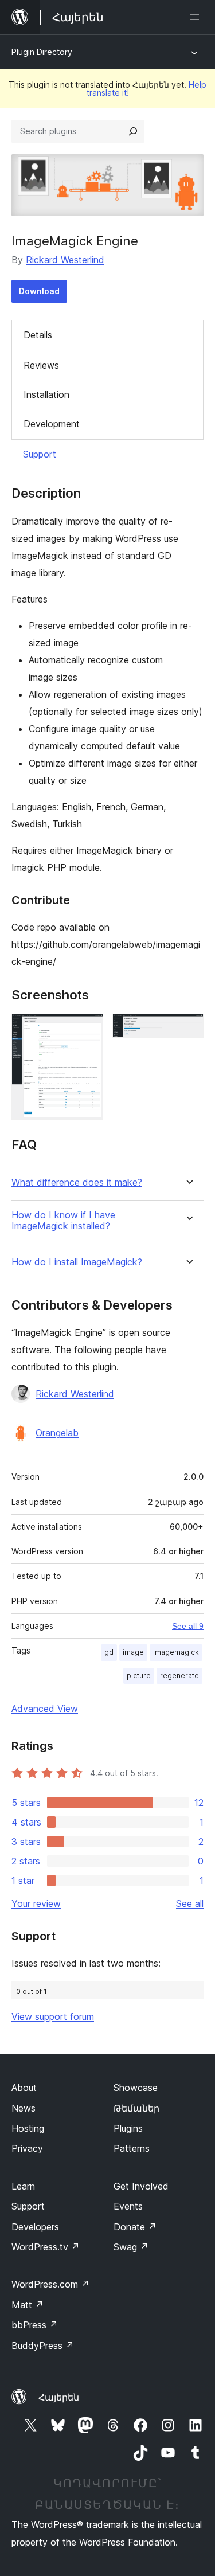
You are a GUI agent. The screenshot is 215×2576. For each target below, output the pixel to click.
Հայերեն (59, 2397)
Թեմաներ (136, 2108)
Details (38, 335)
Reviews (41, 365)
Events (128, 2206)
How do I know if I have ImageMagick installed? (63, 1221)
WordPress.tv (46, 2247)
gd (109, 1652)
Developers (35, 2227)
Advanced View (45, 1709)
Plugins (128, 2128)
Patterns (132, 2148)
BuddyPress (43, 2346)
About (24, 2088)
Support (40, 454)
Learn (23, 2186)
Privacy (27, 2148)
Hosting (28, 2128)
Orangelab (57, 1433)
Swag (131, 2247)
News (24, 2108)
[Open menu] (197, 17)
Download (39, 291)
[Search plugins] (133, 131)
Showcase (136, 2088)
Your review (36, 1903)
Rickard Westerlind (65, 260)
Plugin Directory (42, 52)
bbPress (35, 2325)
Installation (46, 394)
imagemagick (176, 1652)
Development (52, 424)
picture (139, 1676)
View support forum (53, 2016)
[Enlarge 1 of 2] (88, 1029)
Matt (28, 2305)
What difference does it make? (77, 1183)
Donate (135, 2227)
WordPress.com (50, 2284)
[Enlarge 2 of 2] (188, 1029)
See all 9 (188, 1626)
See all (190, 1903)
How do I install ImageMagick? (77, 1262)
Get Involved (141, 2186)
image (133, 1652)
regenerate (179, 1676)
